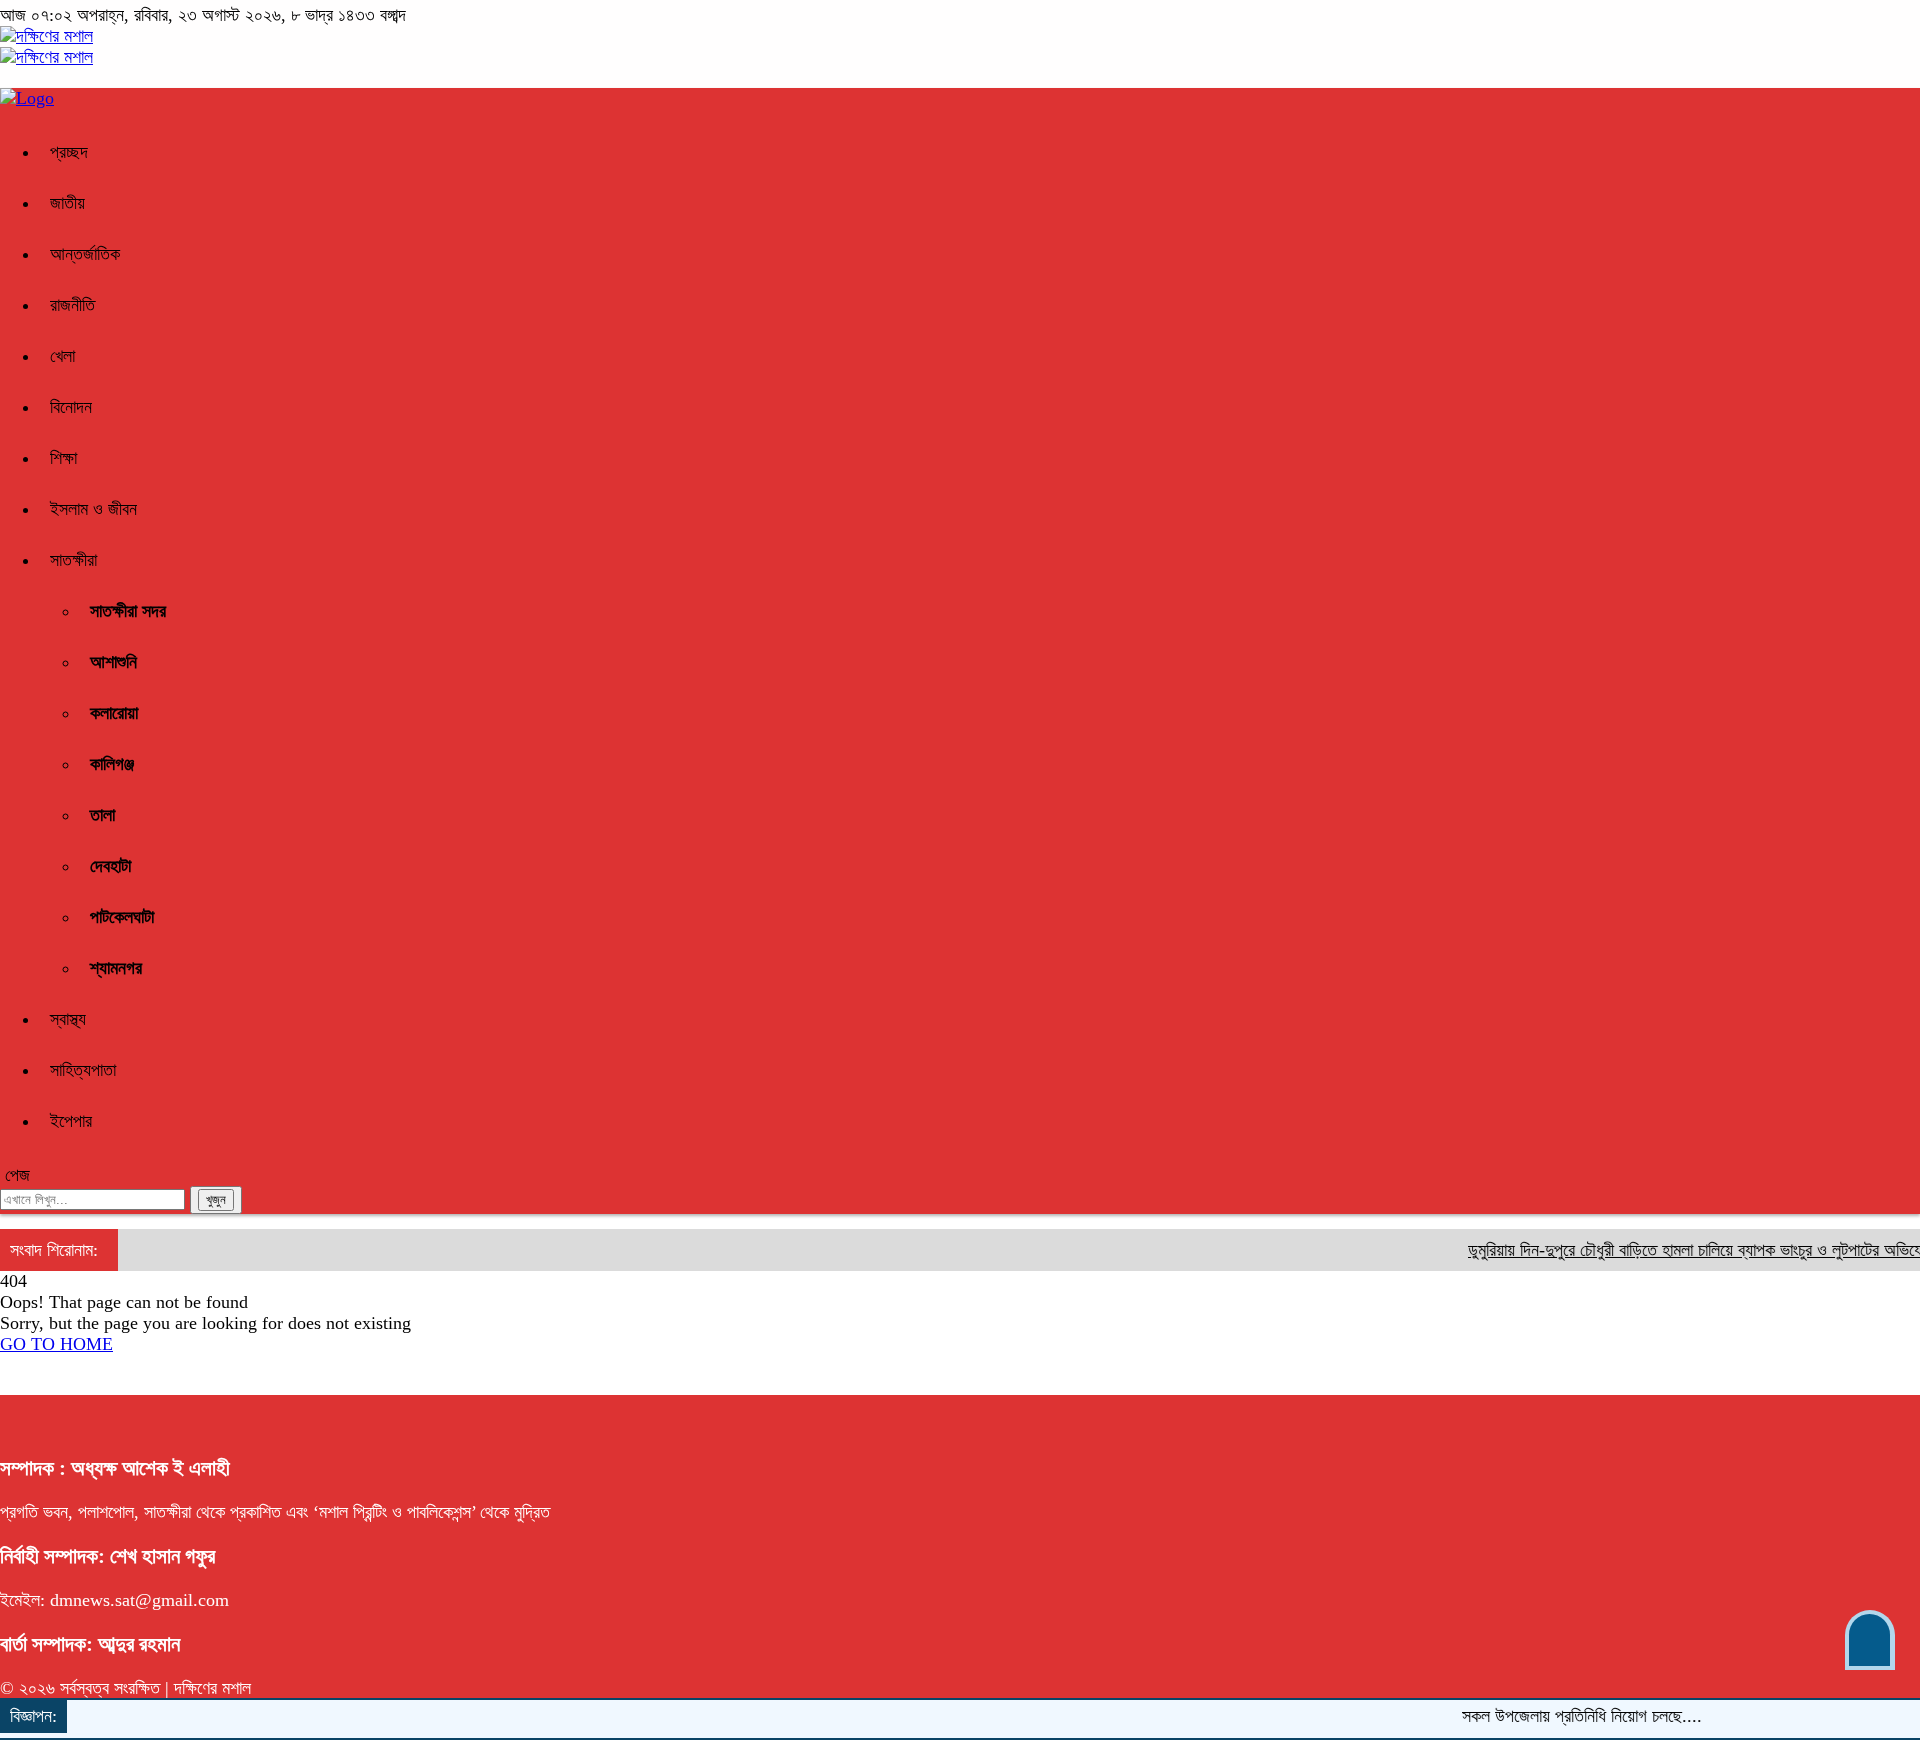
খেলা (62, 356)
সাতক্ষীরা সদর (128, 611)
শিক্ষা (63, 458)
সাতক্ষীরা (73, 560)
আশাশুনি (113, 662)
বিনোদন (71, 407)
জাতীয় (67, 203)
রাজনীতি (72, 305)
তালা (102, 815)
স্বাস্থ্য (68, 1019)
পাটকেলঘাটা (122, 917)
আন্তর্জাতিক (85, 254)
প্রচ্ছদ (69, 152)
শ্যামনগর (116, 968)
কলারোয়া (114, 713)
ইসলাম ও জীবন (93, 509)
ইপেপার (71, 1121)
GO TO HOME (56, 1344)
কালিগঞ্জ (112, 764)
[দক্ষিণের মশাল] (46, 36)
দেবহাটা (110, 866)
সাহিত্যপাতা (83, 1070)
